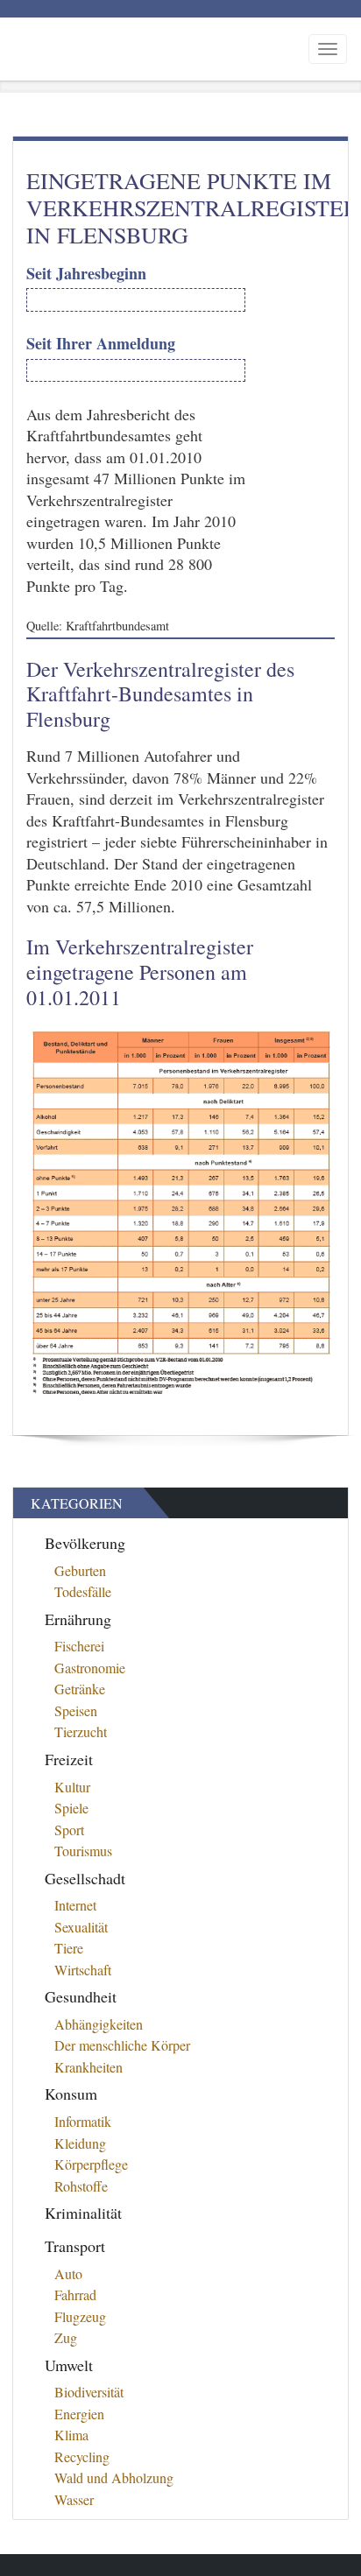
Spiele (71, 1808)
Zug (66, 2337)
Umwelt (69, 2365)
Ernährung (78, 1619)
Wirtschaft (83, 1970)
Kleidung (80, 2143)
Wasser (74, 2499)
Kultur (72, 1787)
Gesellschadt (85, 1878)
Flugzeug (80, 2316)
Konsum (71, 2094)
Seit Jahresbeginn (86, 274)
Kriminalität (83, 2213)
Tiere (69, 1948)
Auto (68, 2273)
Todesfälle (83, 1591)
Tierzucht (81, 1731)
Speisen (76, 1710)
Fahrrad (75, 2294)
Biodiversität (89, 2392)
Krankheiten (88, 2067)
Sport (69, 1830)
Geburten (80, 1570)
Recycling (82, 2456)
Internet (75, 1905)
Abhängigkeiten (99, 2024)
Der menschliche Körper (122, 2045)
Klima (71, 2435)
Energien (79, 2414)
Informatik (83, 2121)
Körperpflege (91, 2164)
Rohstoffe (81, 2186)
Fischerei (79, 1646)
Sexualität (81, 1927)
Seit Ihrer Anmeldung (101, 344)
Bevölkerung (85, 1543)
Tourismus (83, 1851)
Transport (75, 2246)
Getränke (80, 1689)
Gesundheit (81, 1996)
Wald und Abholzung (114, 2477)
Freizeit (69, 1759)
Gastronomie (90, 1668)
